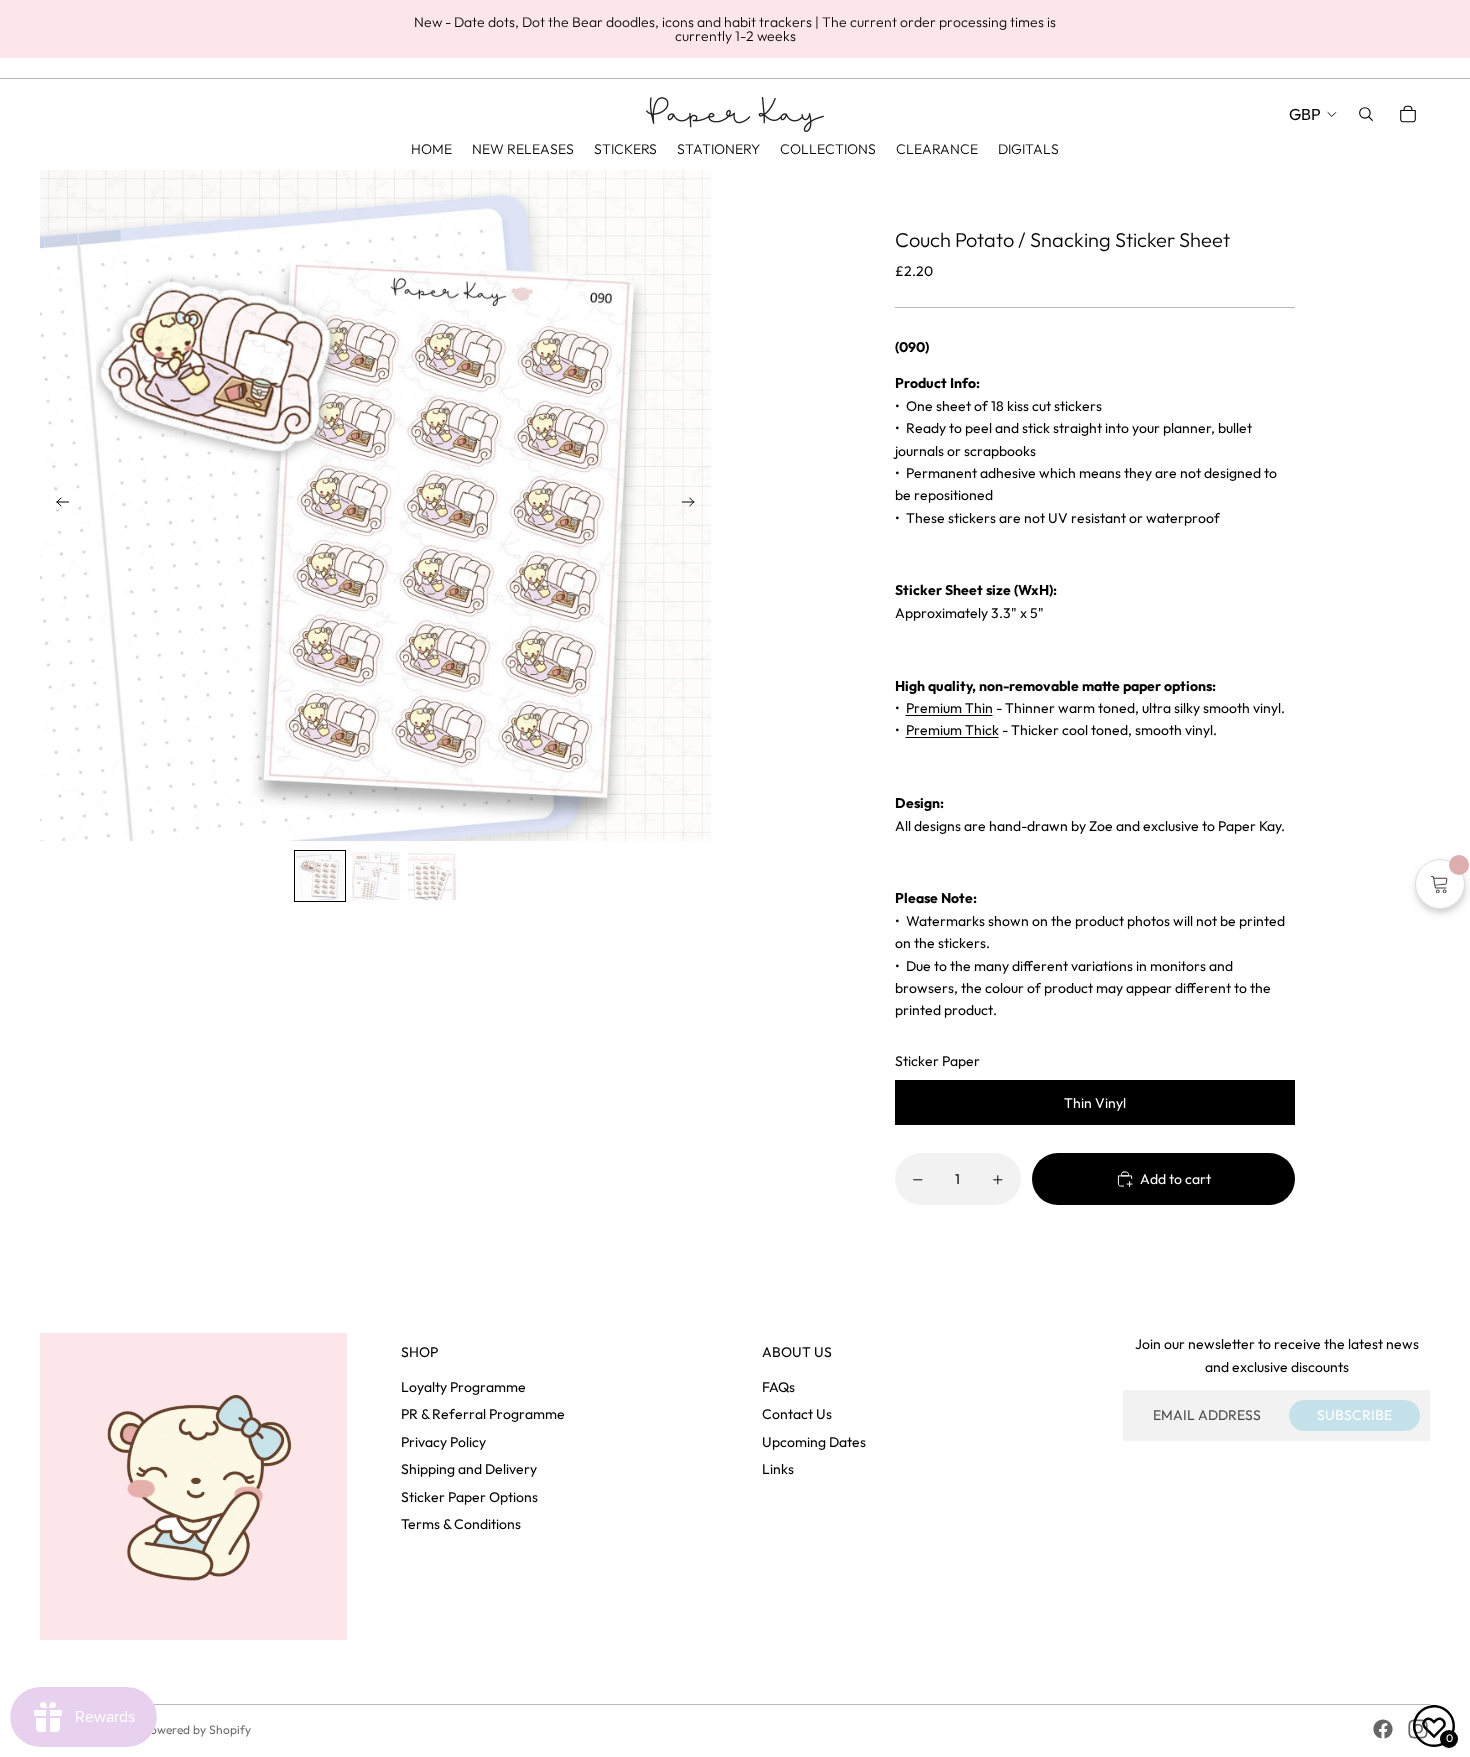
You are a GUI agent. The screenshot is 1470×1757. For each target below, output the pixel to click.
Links (778, 1469)
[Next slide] (694, 505)
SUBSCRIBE (1354, 1415)
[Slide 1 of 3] (320, 876)
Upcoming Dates (814, 1442)
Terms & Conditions (461, 1524)
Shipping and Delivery (469, 1469)
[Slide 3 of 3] (432, 876)
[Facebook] (1383, 1729)
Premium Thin (949, 708)
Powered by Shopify (197, 1729)
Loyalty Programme (463, 1387)
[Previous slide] (56, 505)
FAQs (778, 1387)
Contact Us (797, 1414)
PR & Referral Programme (483, 1414)
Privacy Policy (443, 1442)
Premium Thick (952, 730)
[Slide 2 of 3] (376, 876)
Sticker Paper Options (469, 1497)
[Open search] (1366, 114)
